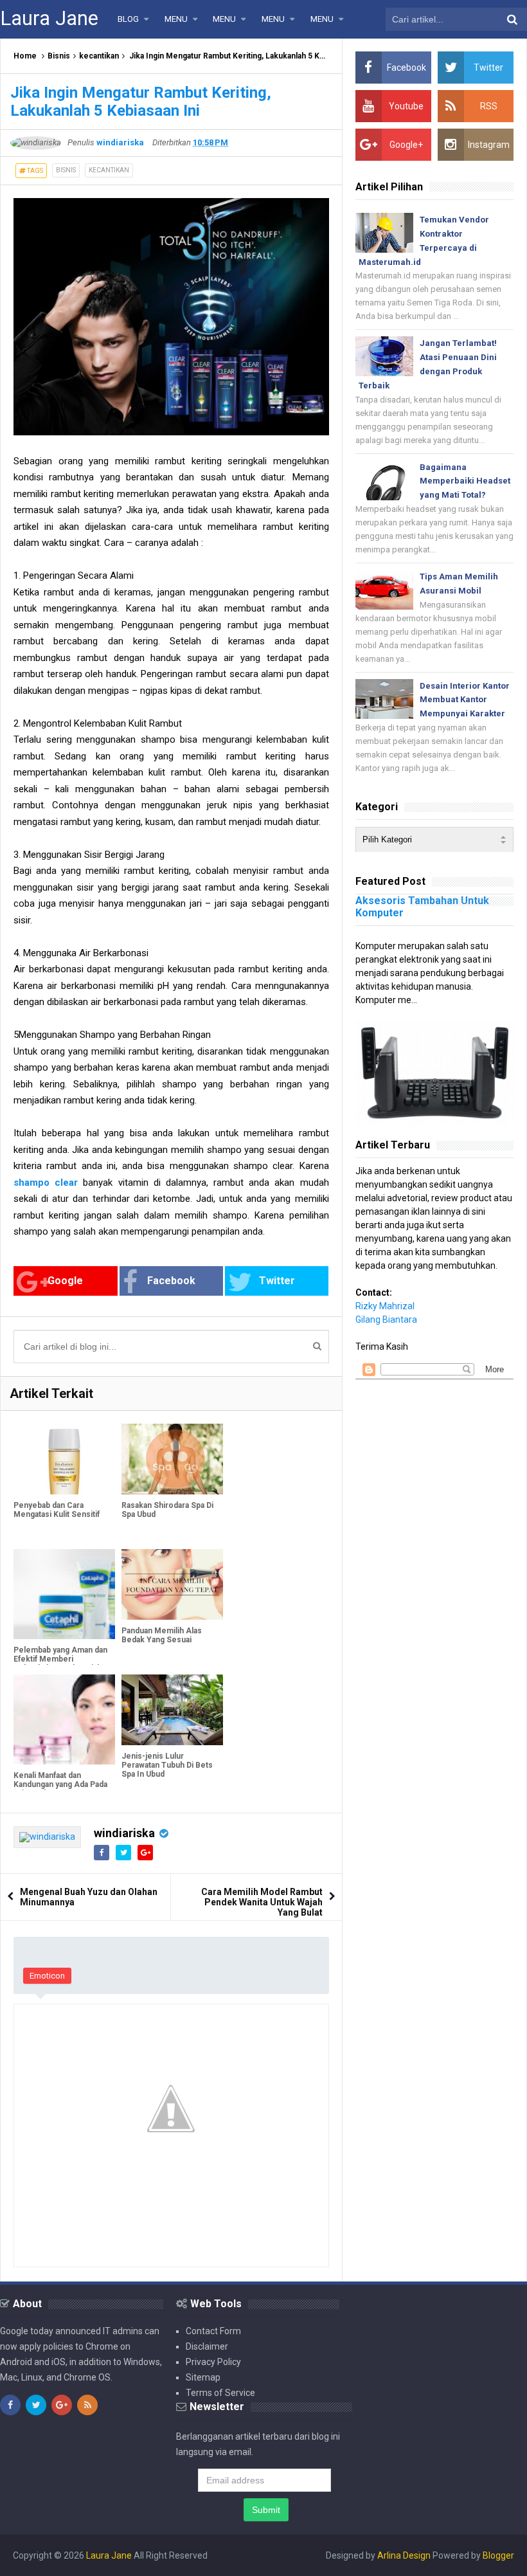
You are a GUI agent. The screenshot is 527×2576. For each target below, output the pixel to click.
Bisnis (59, 56)
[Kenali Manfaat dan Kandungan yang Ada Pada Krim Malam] (64, 1719)
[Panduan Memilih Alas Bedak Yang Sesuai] (172, 1585)
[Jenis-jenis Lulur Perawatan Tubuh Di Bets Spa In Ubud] (172, 1710)
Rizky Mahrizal (385, 1306)
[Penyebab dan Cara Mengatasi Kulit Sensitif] (64, 1459)
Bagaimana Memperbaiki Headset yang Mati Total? (465, 481)
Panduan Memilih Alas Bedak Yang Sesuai (162, 1635)
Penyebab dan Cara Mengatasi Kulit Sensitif (57, 1510)
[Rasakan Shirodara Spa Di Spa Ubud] (172, 1459)
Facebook (171, 1281)
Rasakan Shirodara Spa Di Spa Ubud (167, 1510)
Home (25, 56)
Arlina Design (404, 2555)
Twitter (277, 1281)
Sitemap (203, 2377)
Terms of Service (220, 2393)
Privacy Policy (213, 2362)
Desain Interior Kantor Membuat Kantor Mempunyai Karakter (465, 700)
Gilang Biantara (386, 1320)
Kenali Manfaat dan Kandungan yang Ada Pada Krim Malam (60, 1784)
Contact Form (213, 2331)
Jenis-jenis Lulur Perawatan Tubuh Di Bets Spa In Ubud (167, 1765)
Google (65, 1281)
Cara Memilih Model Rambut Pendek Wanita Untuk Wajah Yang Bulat (262, 1902)
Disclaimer (207, 2346)
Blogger (498, 2555)
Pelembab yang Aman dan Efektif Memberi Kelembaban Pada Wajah (60, 1659)
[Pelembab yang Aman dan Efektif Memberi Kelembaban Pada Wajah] (64, 1594)
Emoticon (47, 1976)
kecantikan (99, 56)
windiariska (124, 1833)
